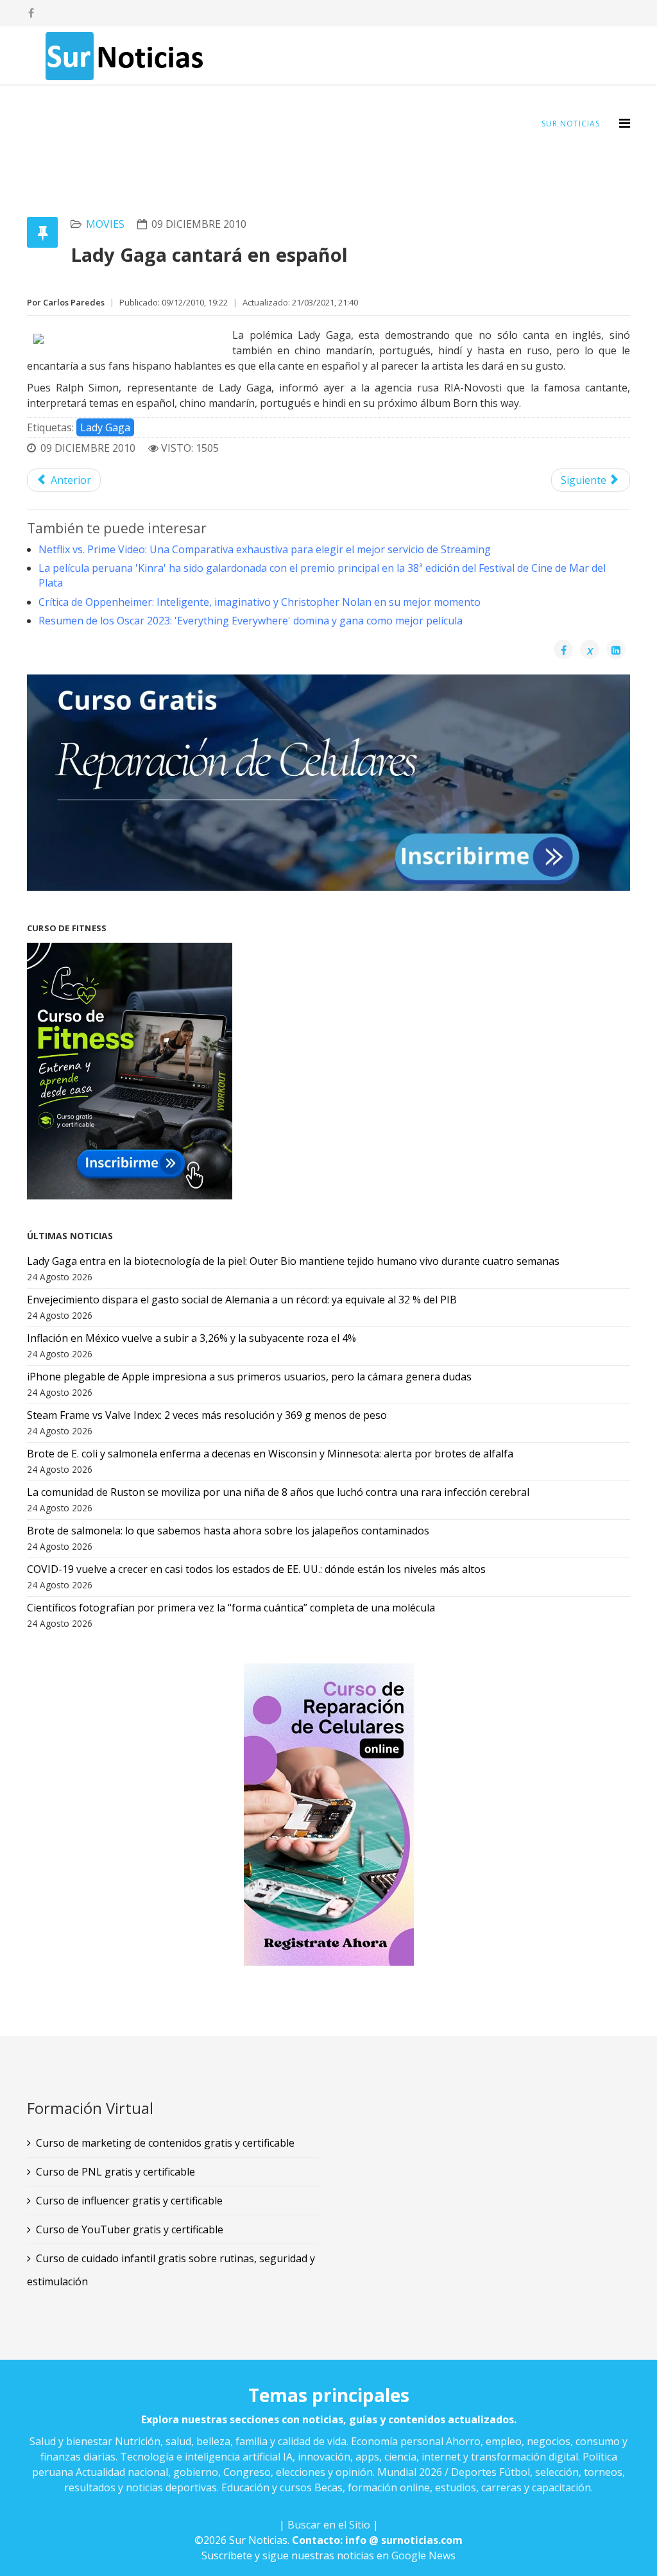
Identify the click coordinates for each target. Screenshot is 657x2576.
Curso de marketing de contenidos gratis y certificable (165, 2143)
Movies (105, 224)
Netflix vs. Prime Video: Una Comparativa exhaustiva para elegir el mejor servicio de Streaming (265, 549)
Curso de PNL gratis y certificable (115, 2172)
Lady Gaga (105, 427)
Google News (423, 2555)
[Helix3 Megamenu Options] (625, 123)
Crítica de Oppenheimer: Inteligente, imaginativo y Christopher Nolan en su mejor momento (260, 602)
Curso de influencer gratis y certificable (129, 2201)
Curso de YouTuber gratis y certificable (130, 2229)
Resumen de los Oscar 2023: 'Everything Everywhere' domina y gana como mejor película (251, 621)
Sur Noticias (571, 124)
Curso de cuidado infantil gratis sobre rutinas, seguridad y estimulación (171, 2270)
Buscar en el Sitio (329, 2525)
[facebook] (31, 13)
